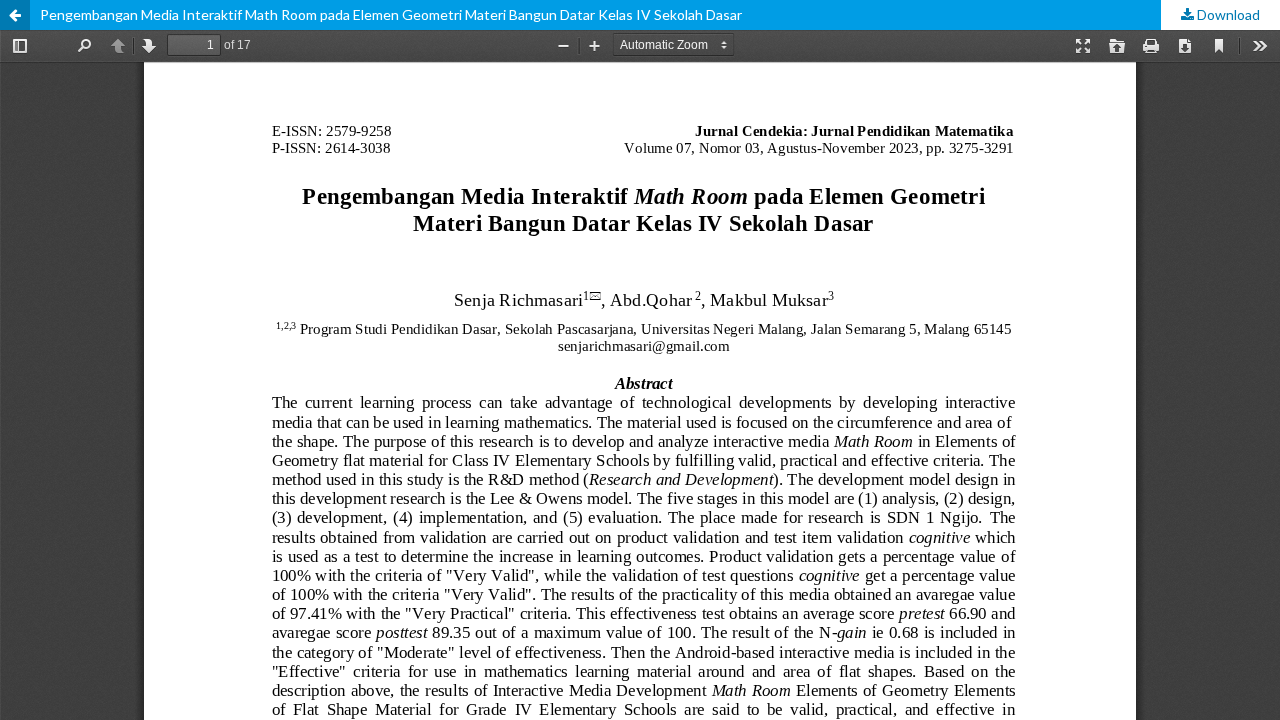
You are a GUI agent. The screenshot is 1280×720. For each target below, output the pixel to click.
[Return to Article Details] (15, 15)
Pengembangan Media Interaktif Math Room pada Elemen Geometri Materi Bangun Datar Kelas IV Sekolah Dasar (391, 14)
